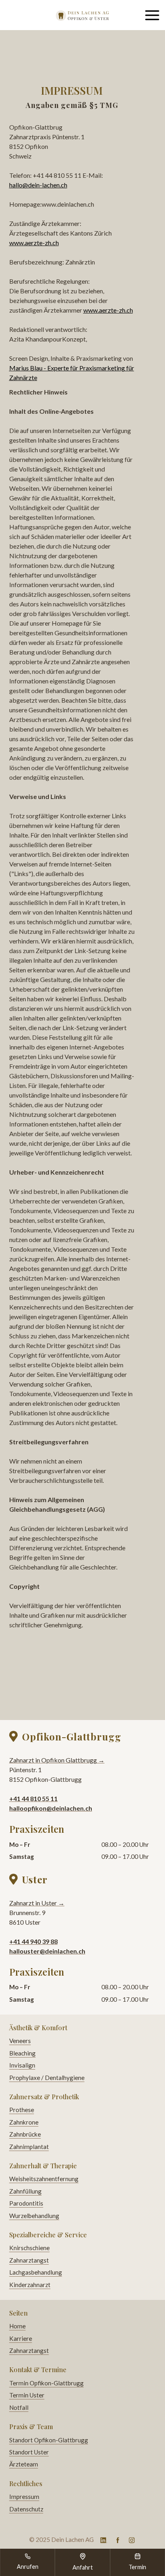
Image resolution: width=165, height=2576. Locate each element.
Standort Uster (29, 2452)
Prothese (22, 2110)
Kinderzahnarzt (30, 2285)
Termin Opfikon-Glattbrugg (46, 2383)
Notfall (19, 2407)
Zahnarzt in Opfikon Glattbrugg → (57, 1760)
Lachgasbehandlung (36, 2272)
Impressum (24, 2497)
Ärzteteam (24, 2464)
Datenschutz (26, 2509)
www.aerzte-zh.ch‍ (34, 243)
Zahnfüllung (25, 2191)
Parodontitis (26, 2203)
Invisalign (22, 2065)
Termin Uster (27, 2395)
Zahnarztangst (29, 2260)
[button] (152, 15)
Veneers (20, 2041)
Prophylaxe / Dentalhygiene (47, 2078)
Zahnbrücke (25, 2134)
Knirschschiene (29, 2248)
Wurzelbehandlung (34, 2216)
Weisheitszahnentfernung (44, 2179)
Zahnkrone (24, 2122)
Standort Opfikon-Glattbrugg (49, 2440)
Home (17, 2326)
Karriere (21, 2338)
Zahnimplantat (29, 2147)
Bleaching (22, 2053)
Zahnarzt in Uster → (37, 1903)
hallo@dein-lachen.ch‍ (38, 185)
